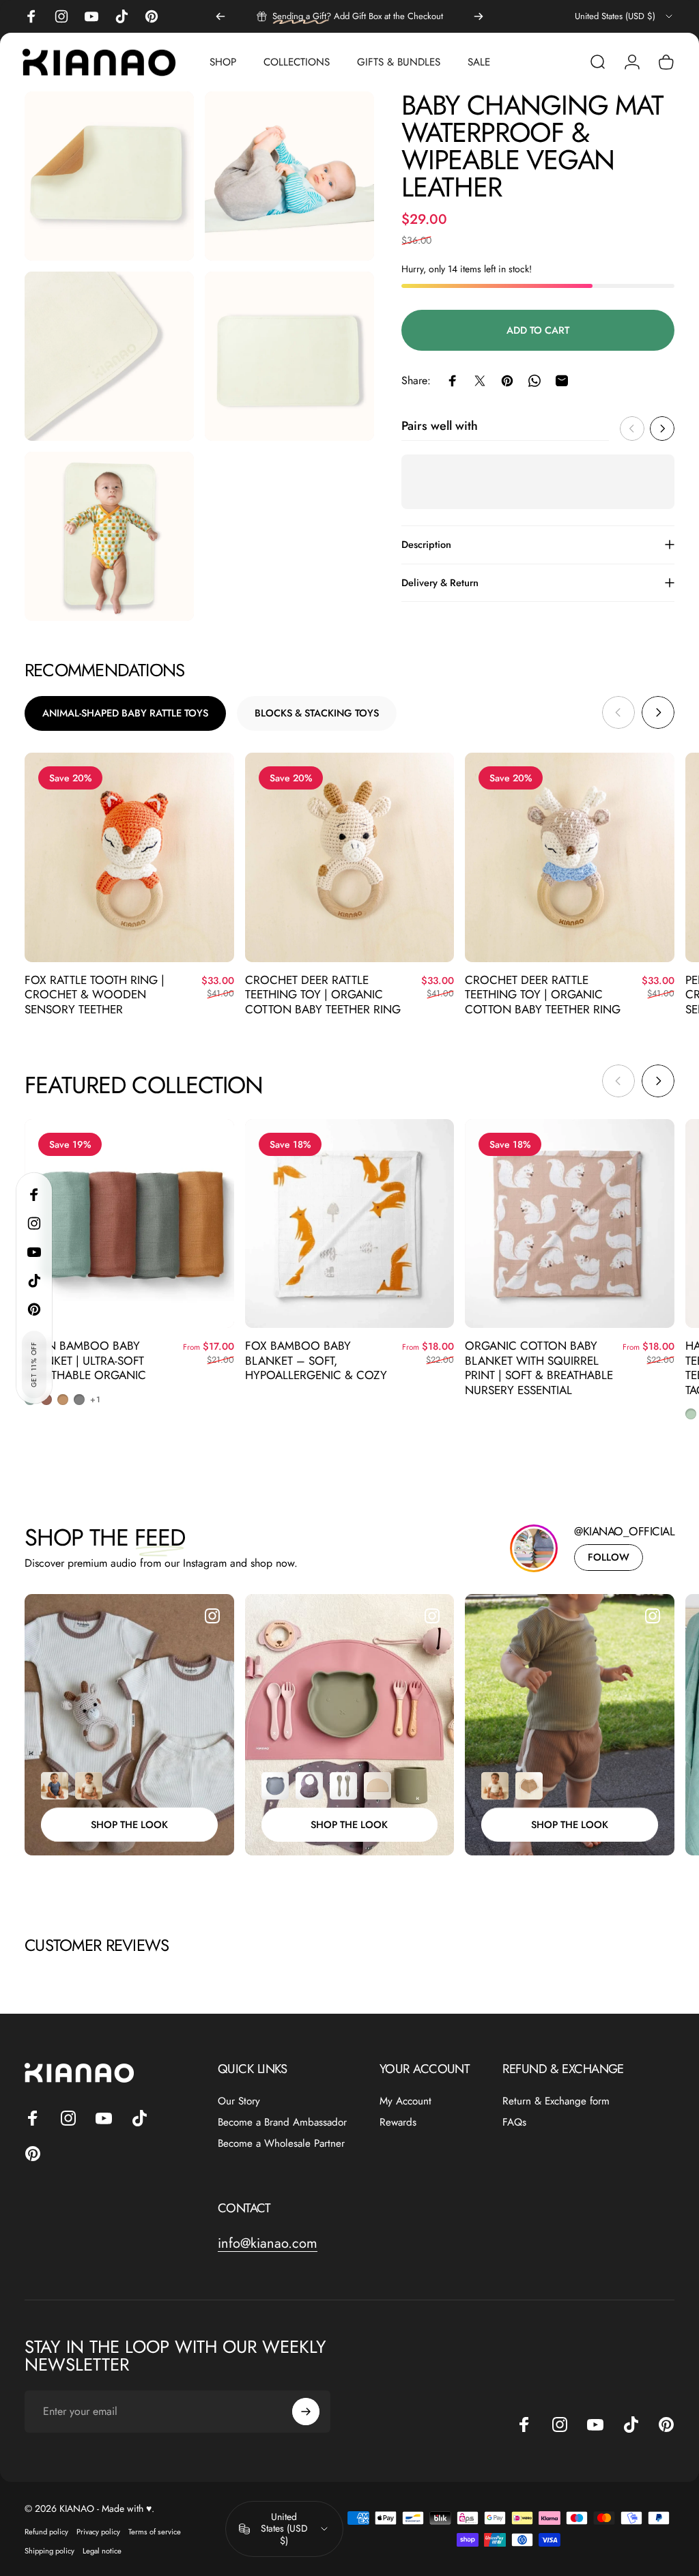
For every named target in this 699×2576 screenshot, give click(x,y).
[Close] (648, 2329)
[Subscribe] (618, 2438)
